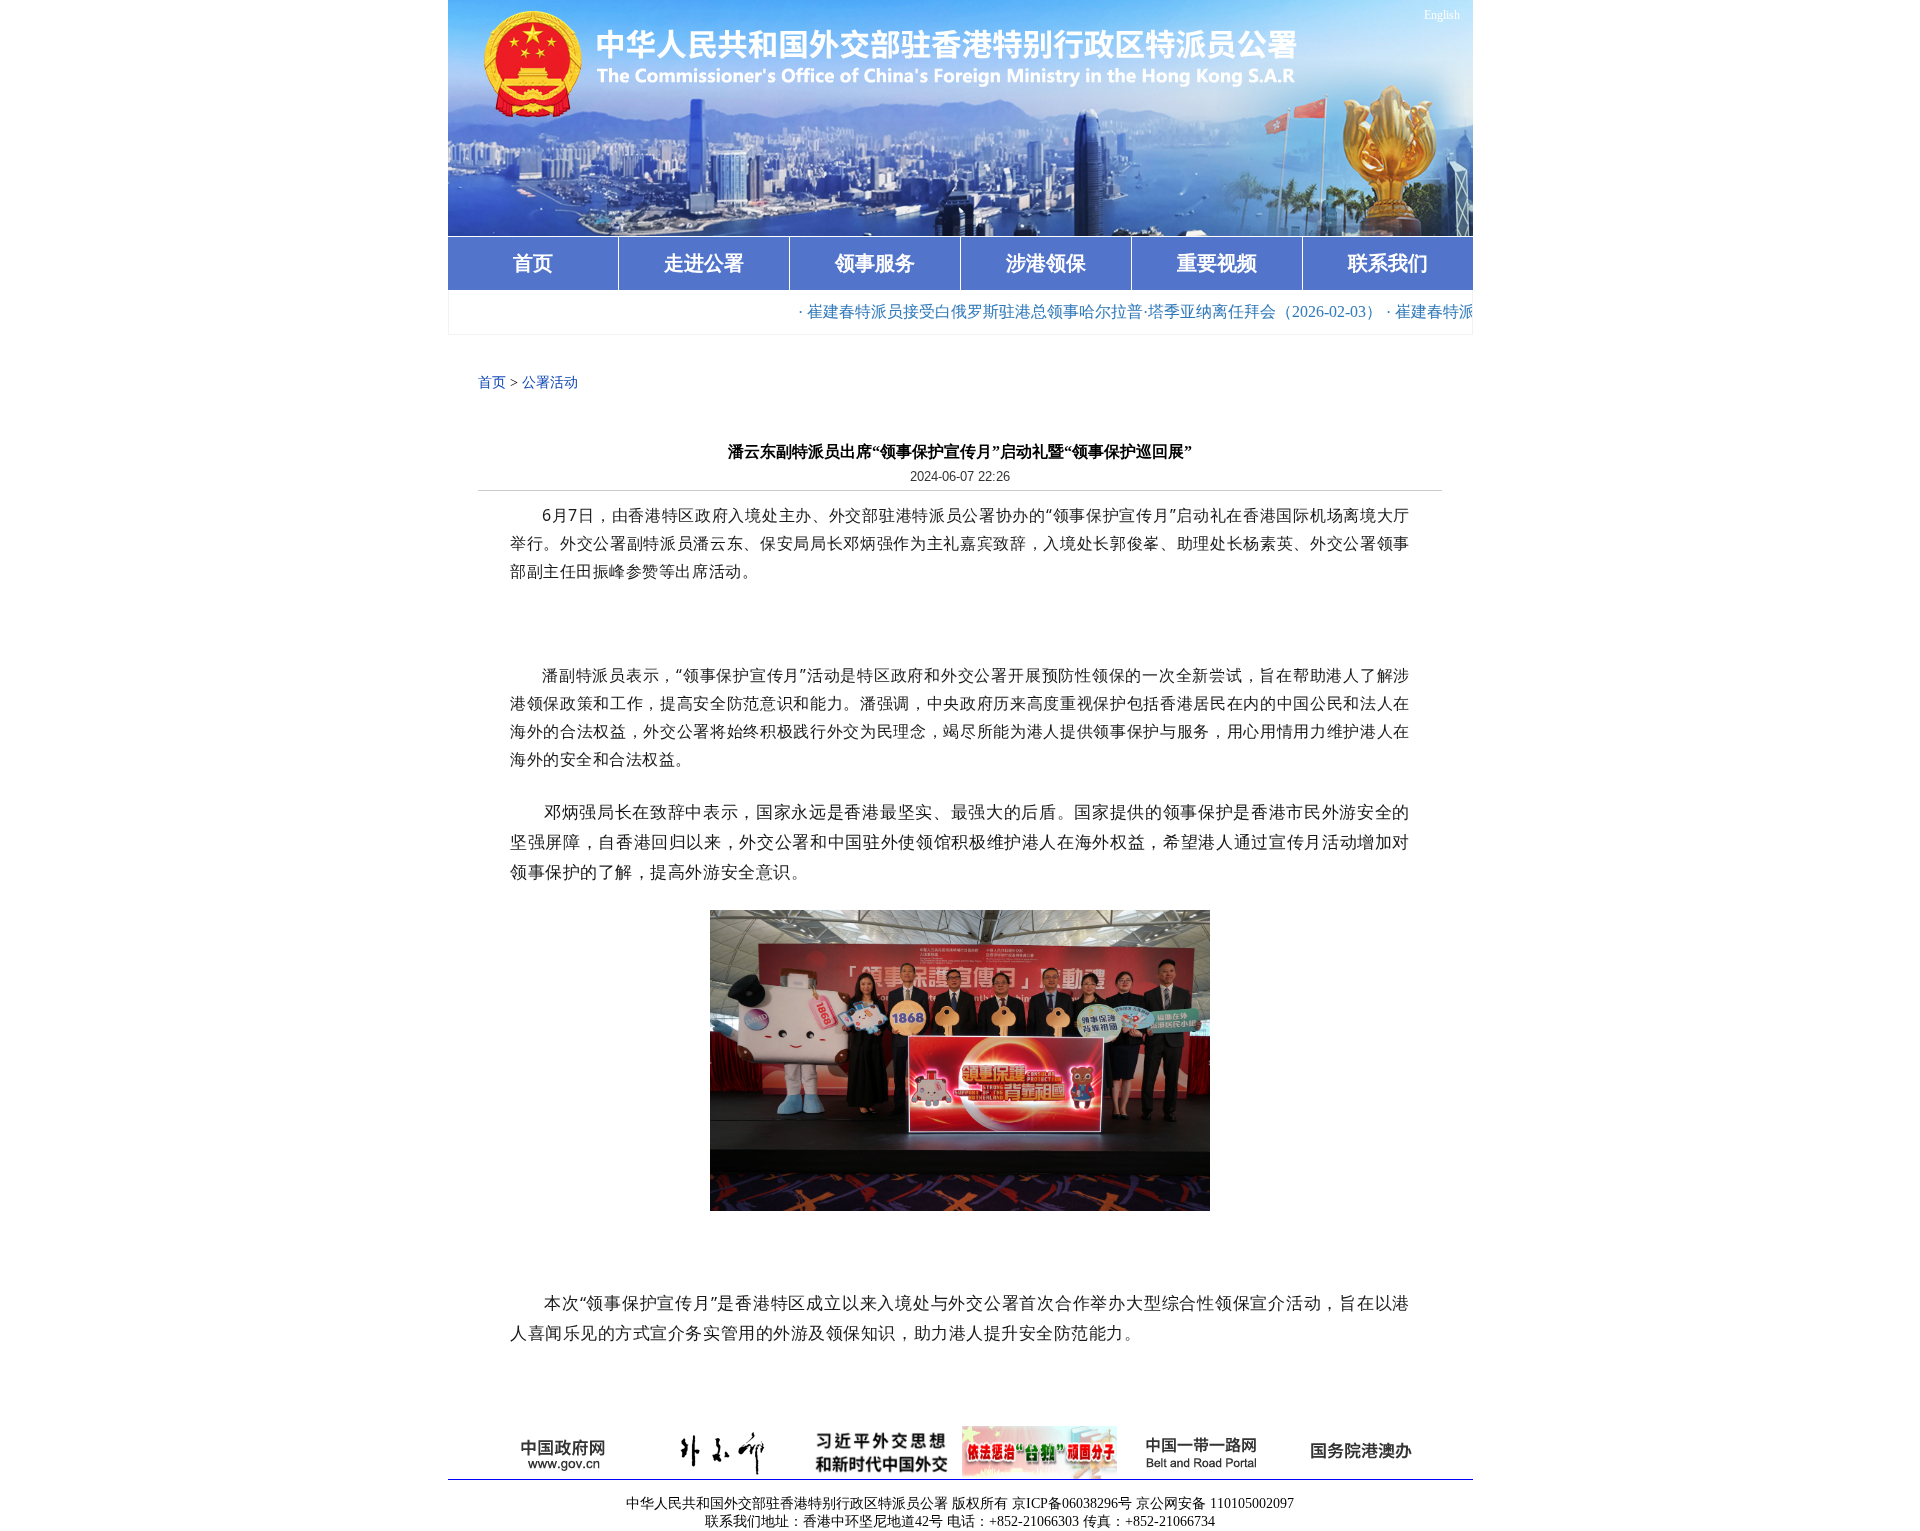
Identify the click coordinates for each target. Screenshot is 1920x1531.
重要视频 (1217, 263)
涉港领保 (1046, 263)
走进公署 (704, 263)
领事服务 (875, 263)
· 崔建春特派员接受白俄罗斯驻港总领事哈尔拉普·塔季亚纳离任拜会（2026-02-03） (1040, 311)
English (1442, 15)
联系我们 (1388, 263)
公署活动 (550, 382)
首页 (533, 263)
